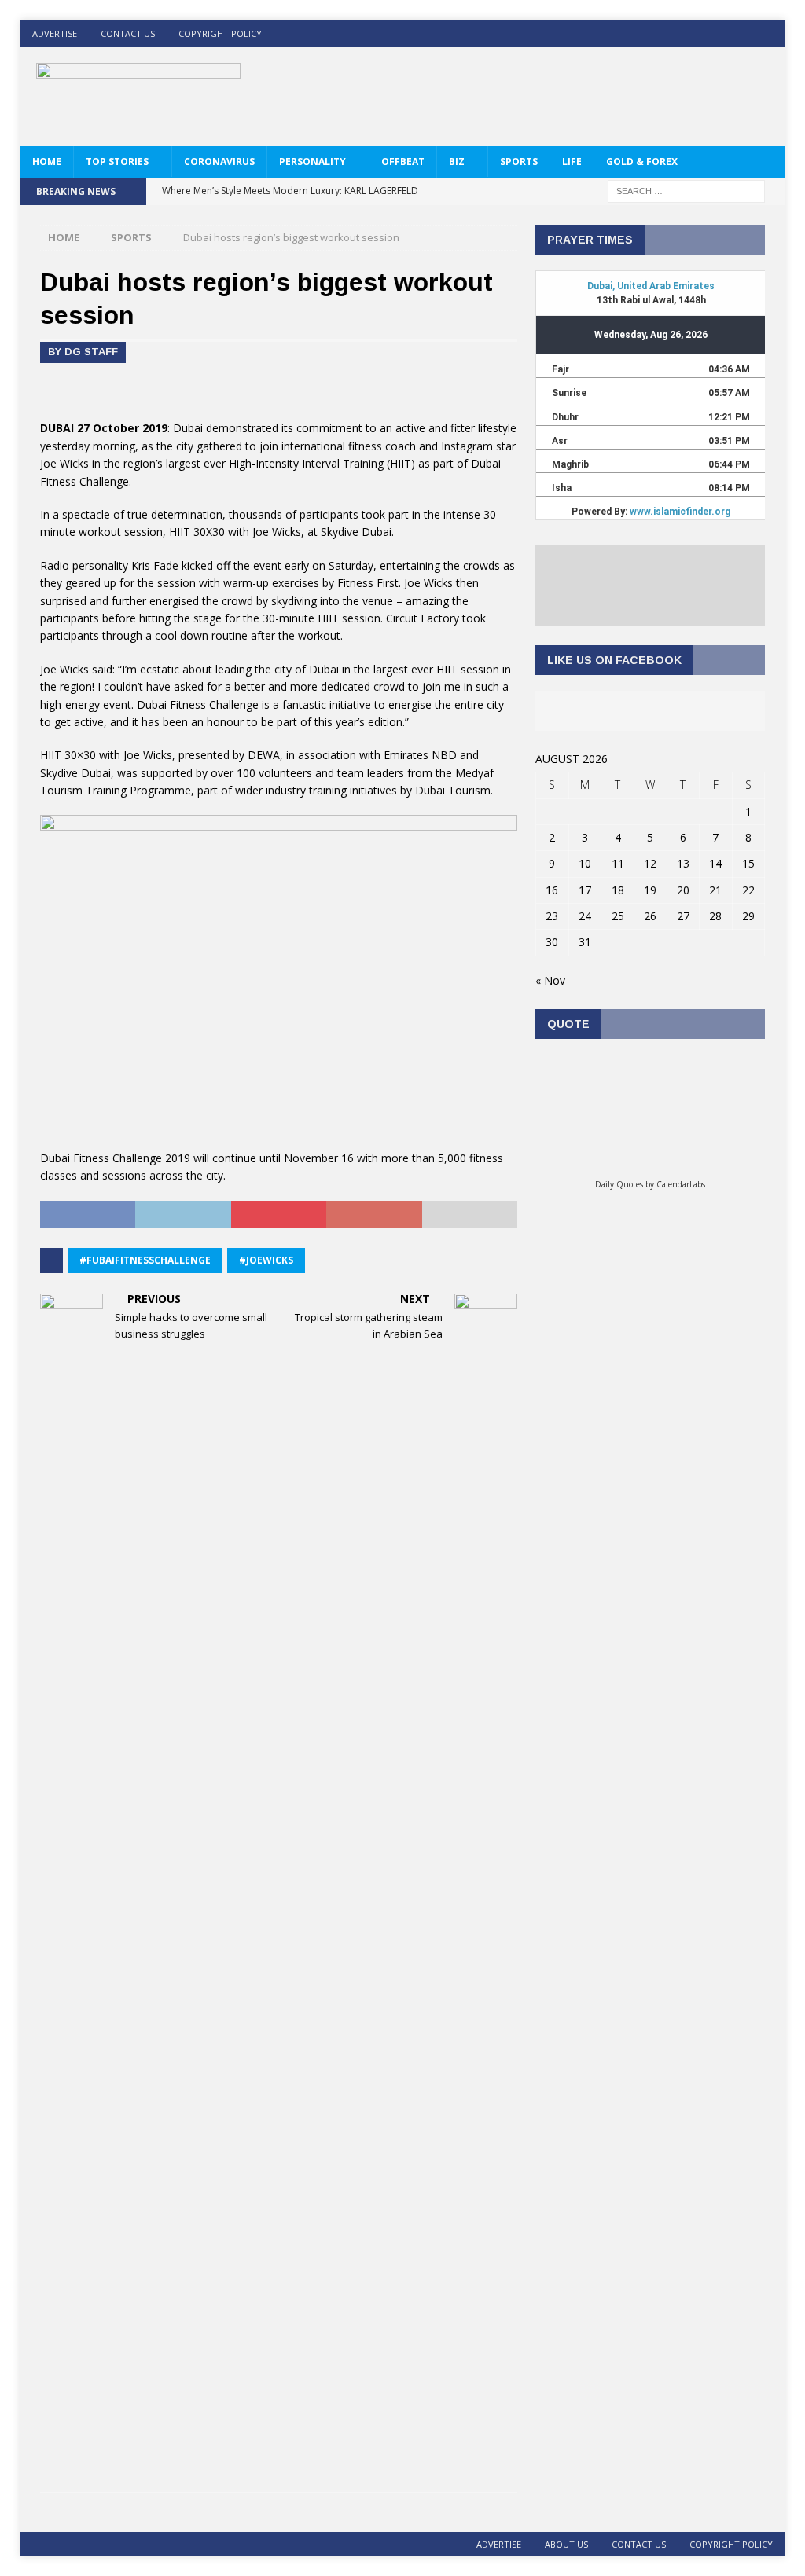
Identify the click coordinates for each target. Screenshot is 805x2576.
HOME (47, 161)
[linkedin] (740, 33)
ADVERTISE (55, 33)
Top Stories (117, 161)
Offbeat (403, 161)
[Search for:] (686, 190)
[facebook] (679, 33)
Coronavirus (219, 161)
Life (572, 161)
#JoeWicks (266, 1260)
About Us (566, 2544)
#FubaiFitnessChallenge (145, 1260)
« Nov (550, 980)
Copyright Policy (220, 33)
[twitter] (709, 33)
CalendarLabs (681, 1184)
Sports (519, 161)
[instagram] (771, 33)
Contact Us (128, 33)
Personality (312, 161)
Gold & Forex (642, 161)
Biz (457, 161)
